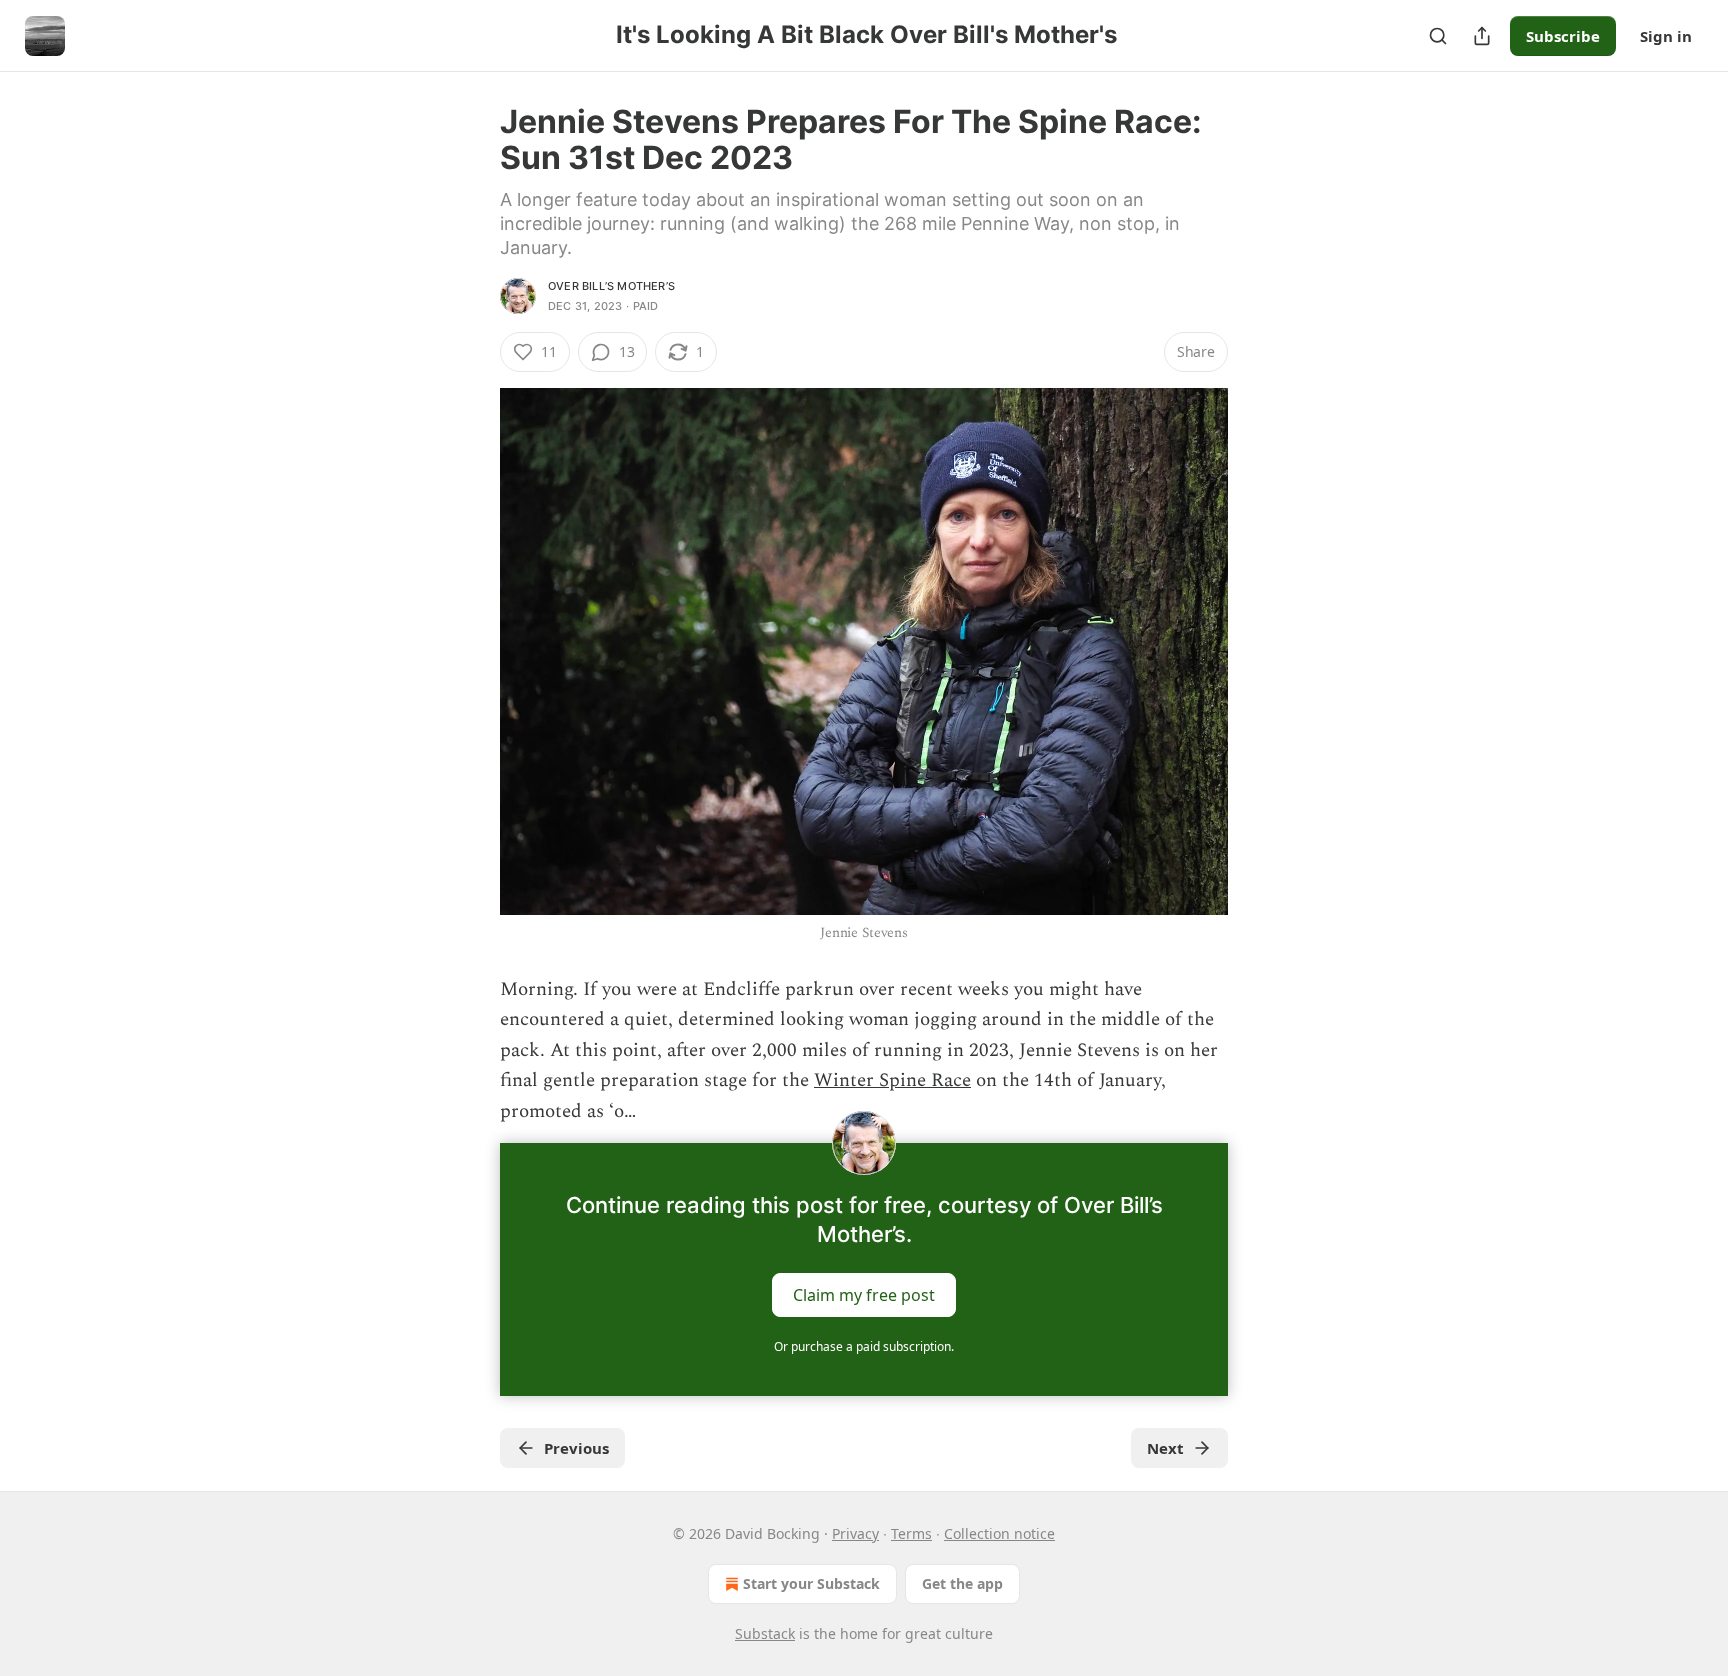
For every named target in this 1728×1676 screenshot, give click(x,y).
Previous (576, 1448)
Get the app (962, 1583)
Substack (765, 1633)
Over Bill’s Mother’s (611, 286)
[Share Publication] (1482, 36)
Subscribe (1563, 36)
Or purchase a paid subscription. (864, 1346)
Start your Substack (811, 1583)
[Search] (1438, 36)
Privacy (855, 1533)
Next (1165, 1448)
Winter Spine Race (892, 1080)
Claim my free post (864, 1295)
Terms (911, 1533)
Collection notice (999, 1533)
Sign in (1666, 36)
